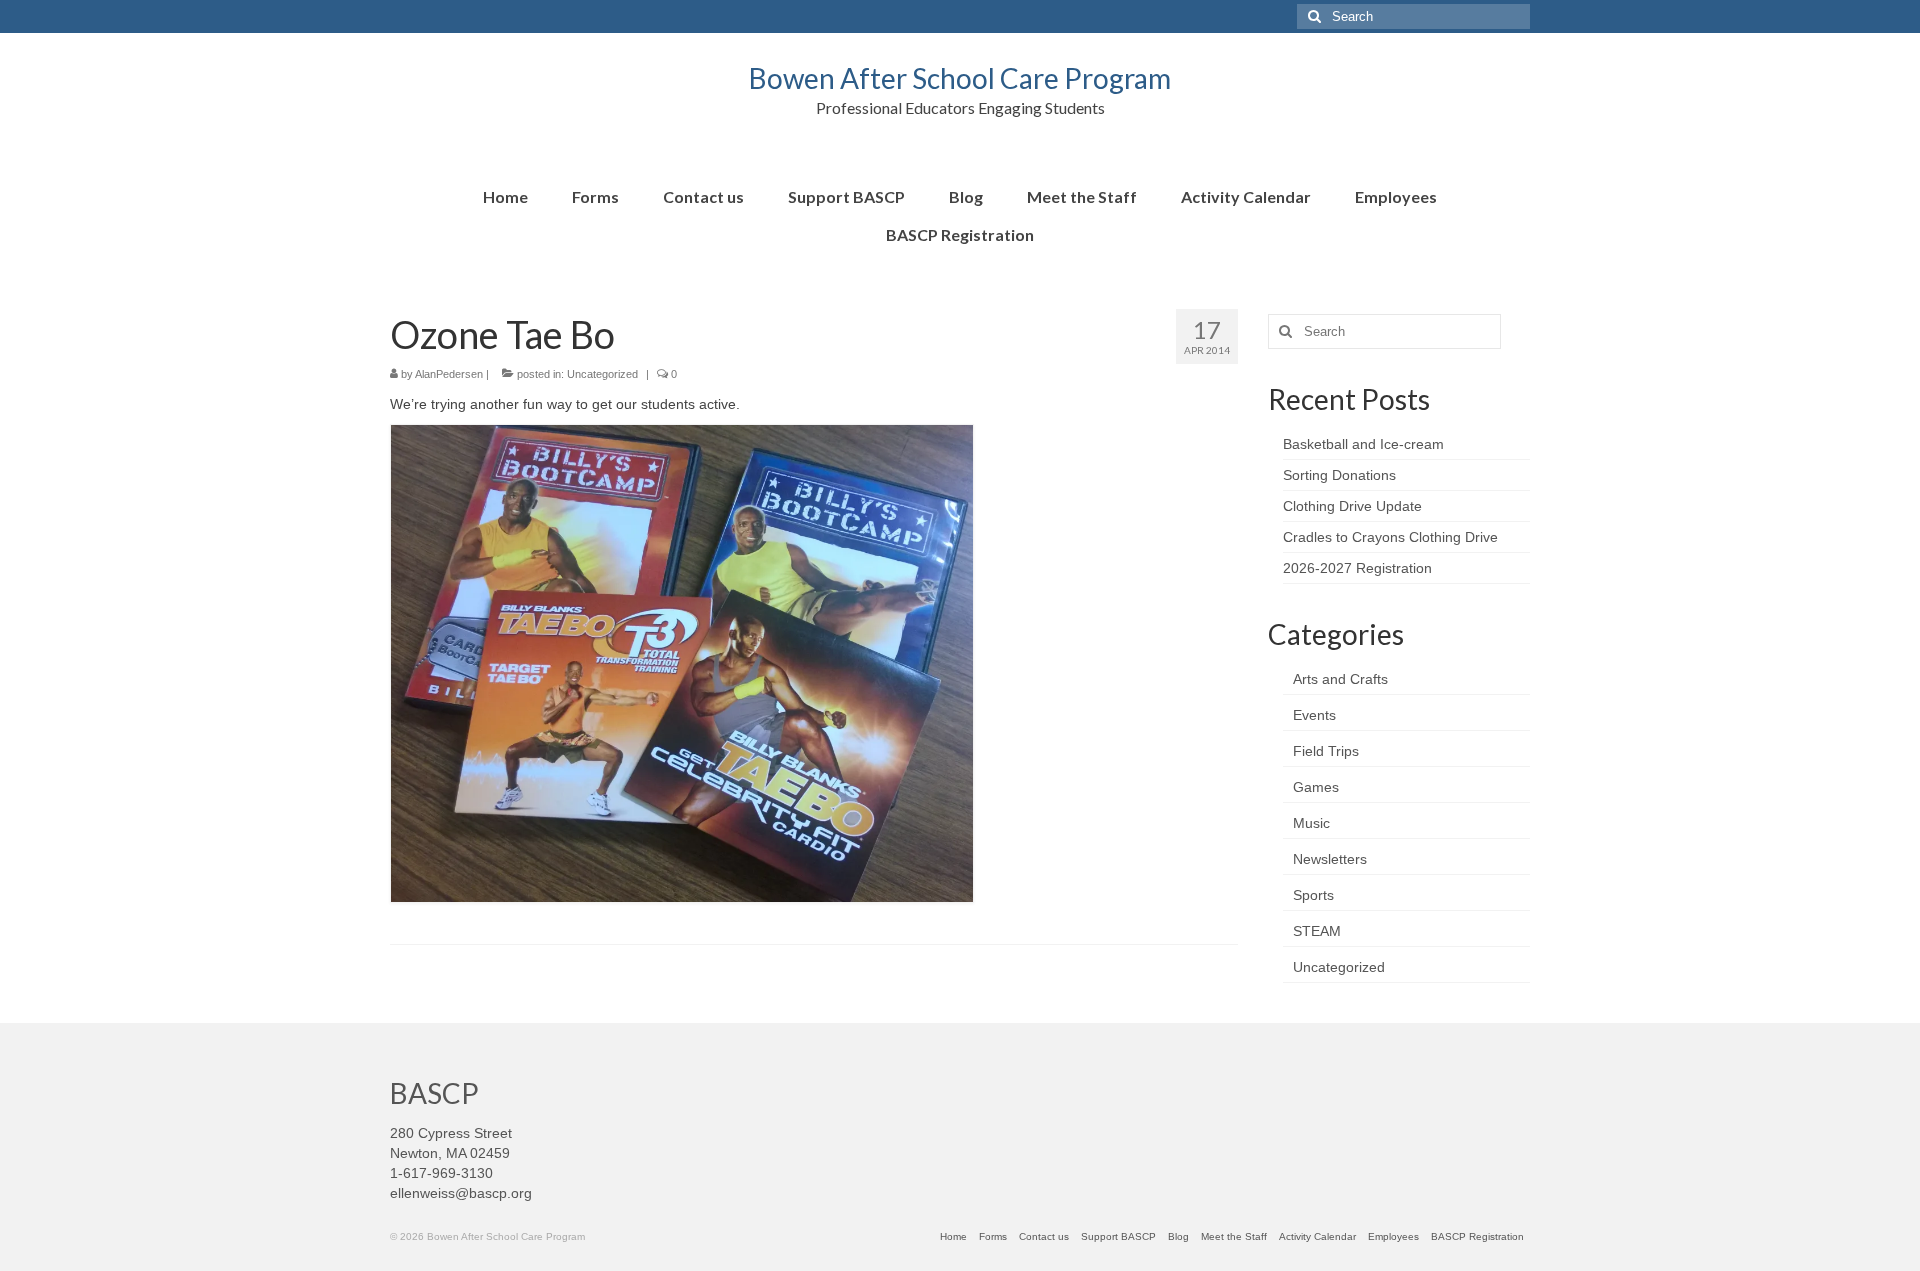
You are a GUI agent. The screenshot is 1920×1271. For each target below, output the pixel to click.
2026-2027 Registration (1357, 568)
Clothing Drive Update (1352, 506)
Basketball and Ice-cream (1363, 444)
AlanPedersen (449, 374)
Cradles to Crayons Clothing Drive (1390, 537)
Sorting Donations (1339, 475)
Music (1311, 823)
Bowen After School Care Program (960, 78)
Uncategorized (602, 374)
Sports (1313, 895)
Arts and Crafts (1340, 679)
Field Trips (1326, 751)
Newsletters (1330, 859)
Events (1314, 715)
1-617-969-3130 (441, 1173)
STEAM (1317, 931)
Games (1316, 787)
